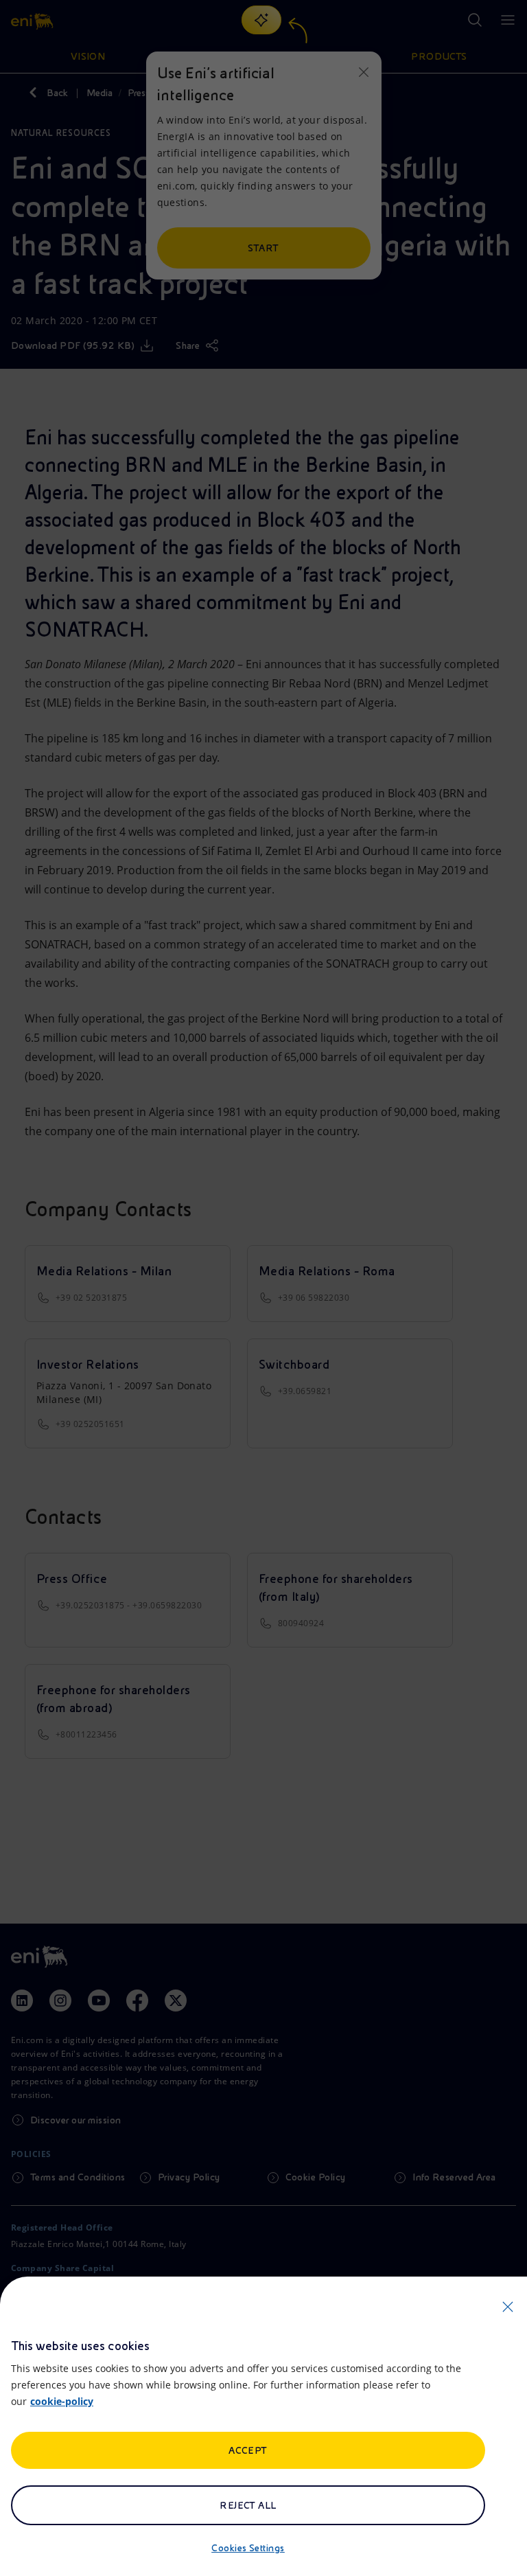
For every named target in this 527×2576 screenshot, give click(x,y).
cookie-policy (62, 2401)
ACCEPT (248, 2450)
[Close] (508, 2307)
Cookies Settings (248, 2548)
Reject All (248, 2505)
